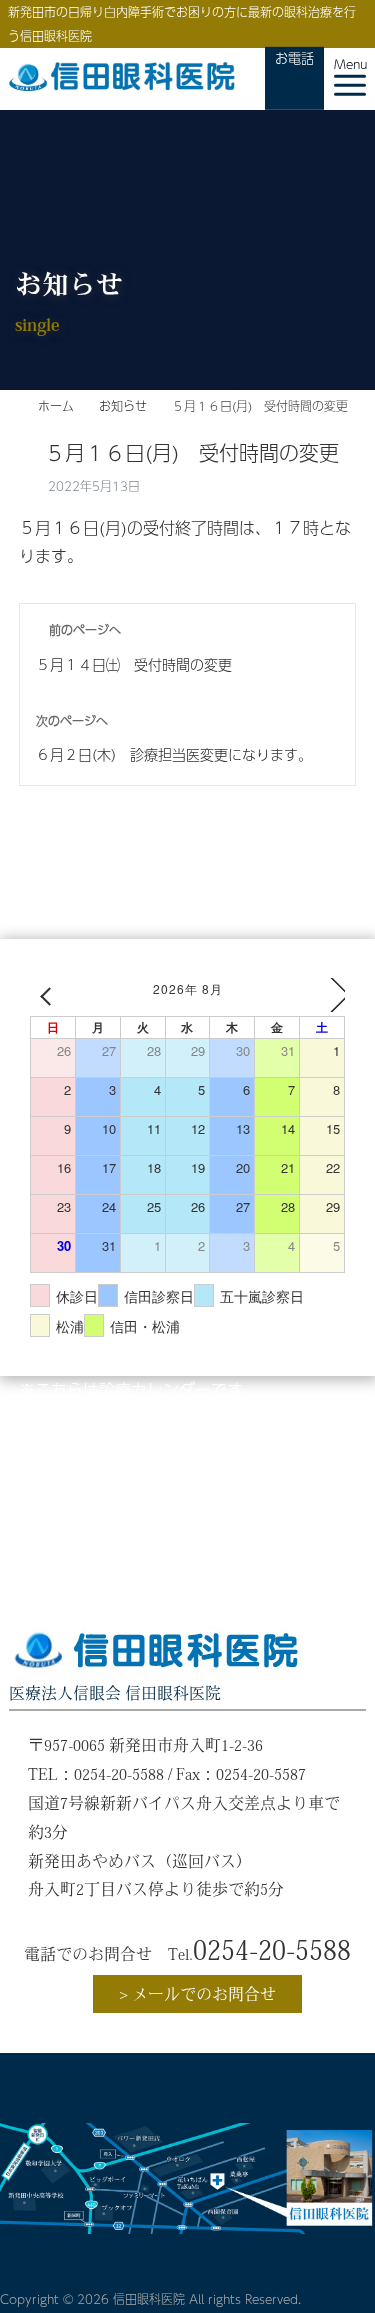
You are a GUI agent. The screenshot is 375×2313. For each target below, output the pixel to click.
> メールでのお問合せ (197, 1994)
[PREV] (49, 995)
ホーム (56, 406)
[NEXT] (326, 995)
